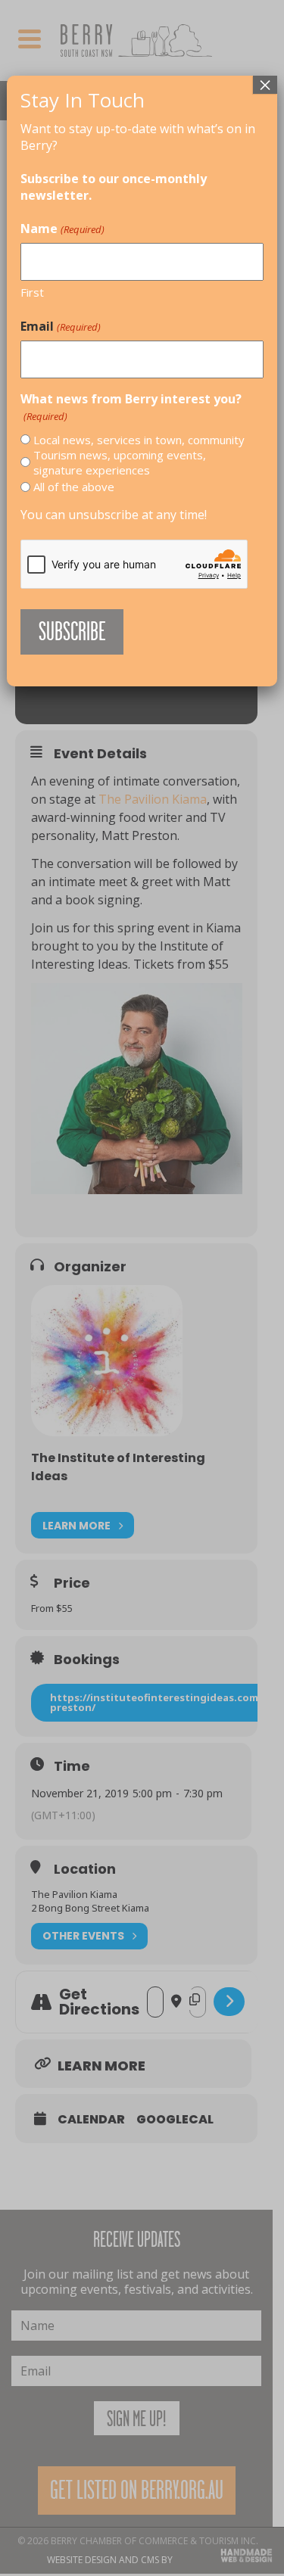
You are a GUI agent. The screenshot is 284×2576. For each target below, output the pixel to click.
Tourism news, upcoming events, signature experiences (120, 462)
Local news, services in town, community (139, 440)
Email (60, 326)
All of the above (74, 487)
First (32, 292)
